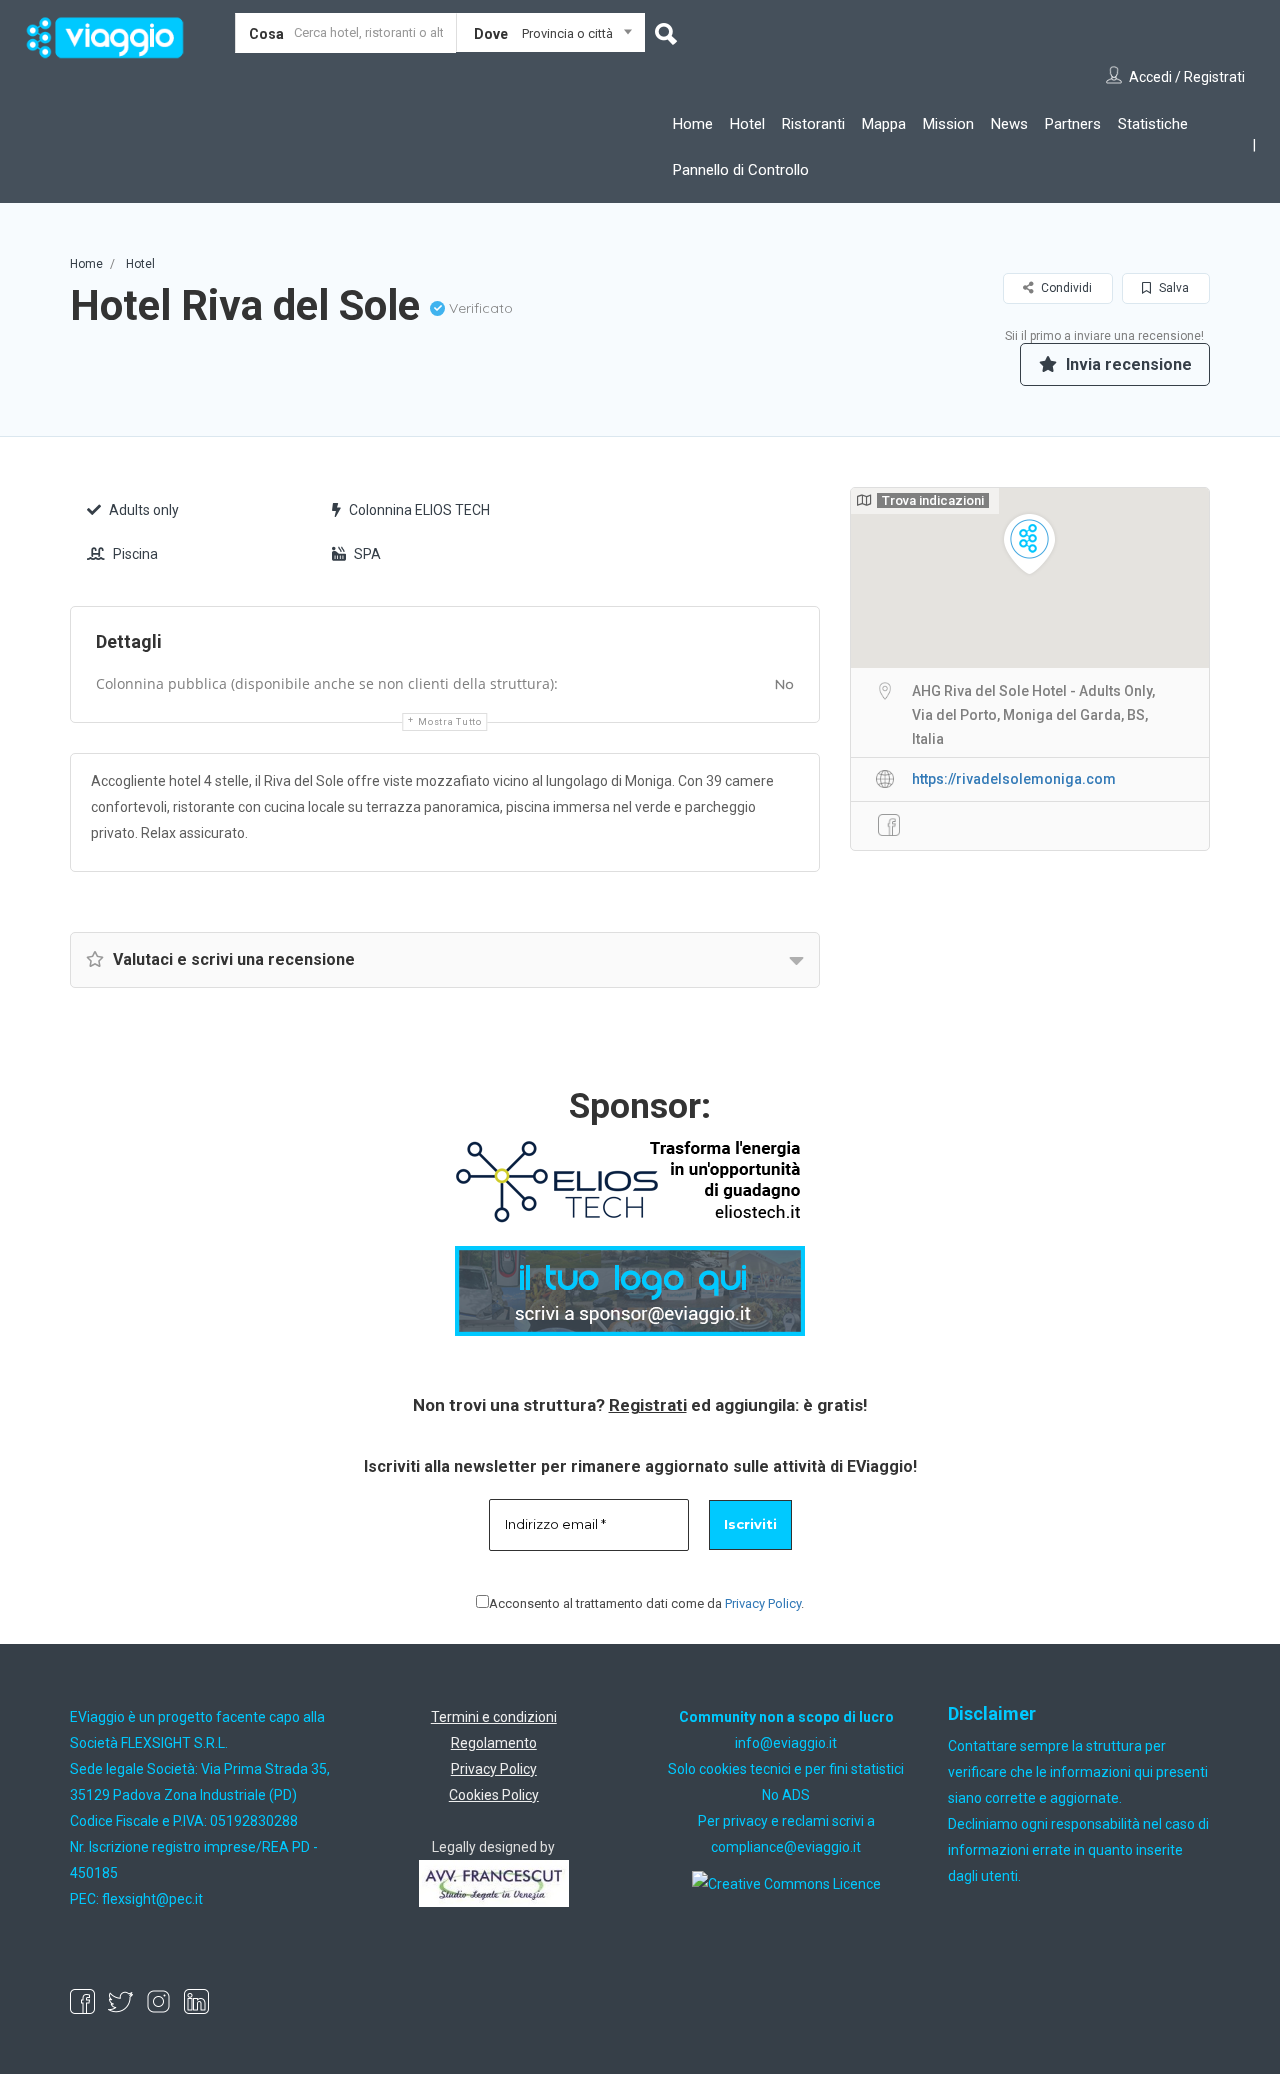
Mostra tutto (449, 722)
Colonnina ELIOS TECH (419, 510)
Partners (1073, 124)
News (1009, 124)
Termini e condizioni (494, 1717)
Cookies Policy (494, 1795)
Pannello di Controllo (741, 170)
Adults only (144, 510)
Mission (948, 124)
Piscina (135, 554)
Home (693, 124)
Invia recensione (1127, 364)
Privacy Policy (763, 1603)
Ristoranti (813, 124)
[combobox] (550, 37)
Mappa (884, 124)
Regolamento (494, 1743)
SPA (367, 554)
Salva (1172, 288)
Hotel (747, 124)
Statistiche (1153, 124)
